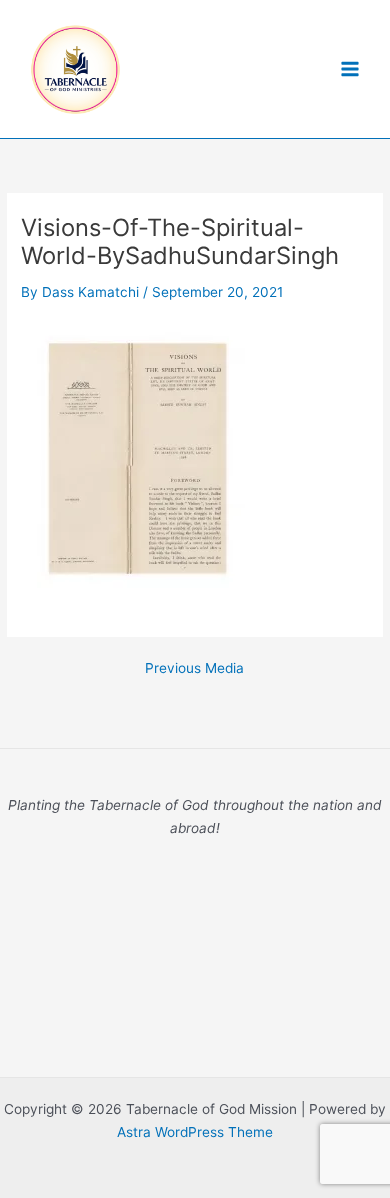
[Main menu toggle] (350, 69)
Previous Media (194, 669)
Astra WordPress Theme (195, 1132)
